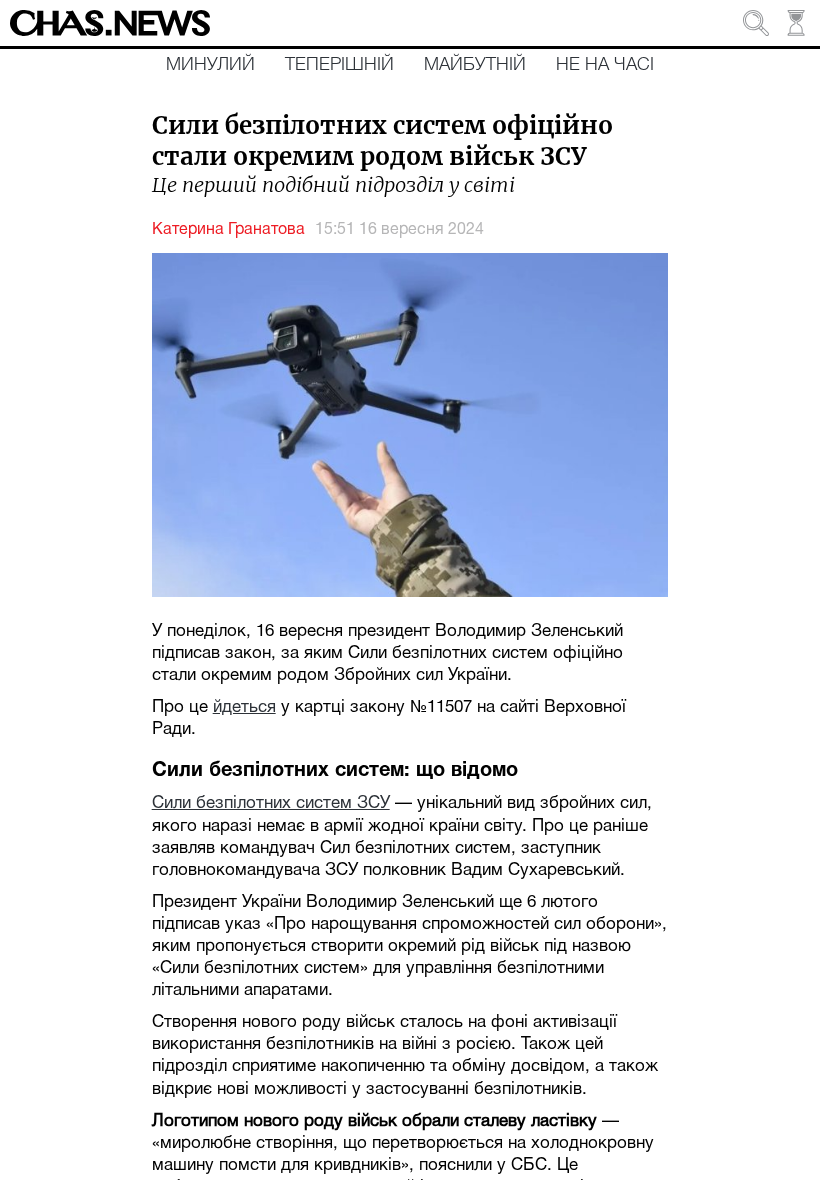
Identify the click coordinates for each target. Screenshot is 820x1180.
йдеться (244, 707)
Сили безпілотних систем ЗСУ (271, 803)
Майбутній (475, 65)
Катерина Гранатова (228, 230)
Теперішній (339, 65)
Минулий (210, 65)
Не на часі (605, 65)
